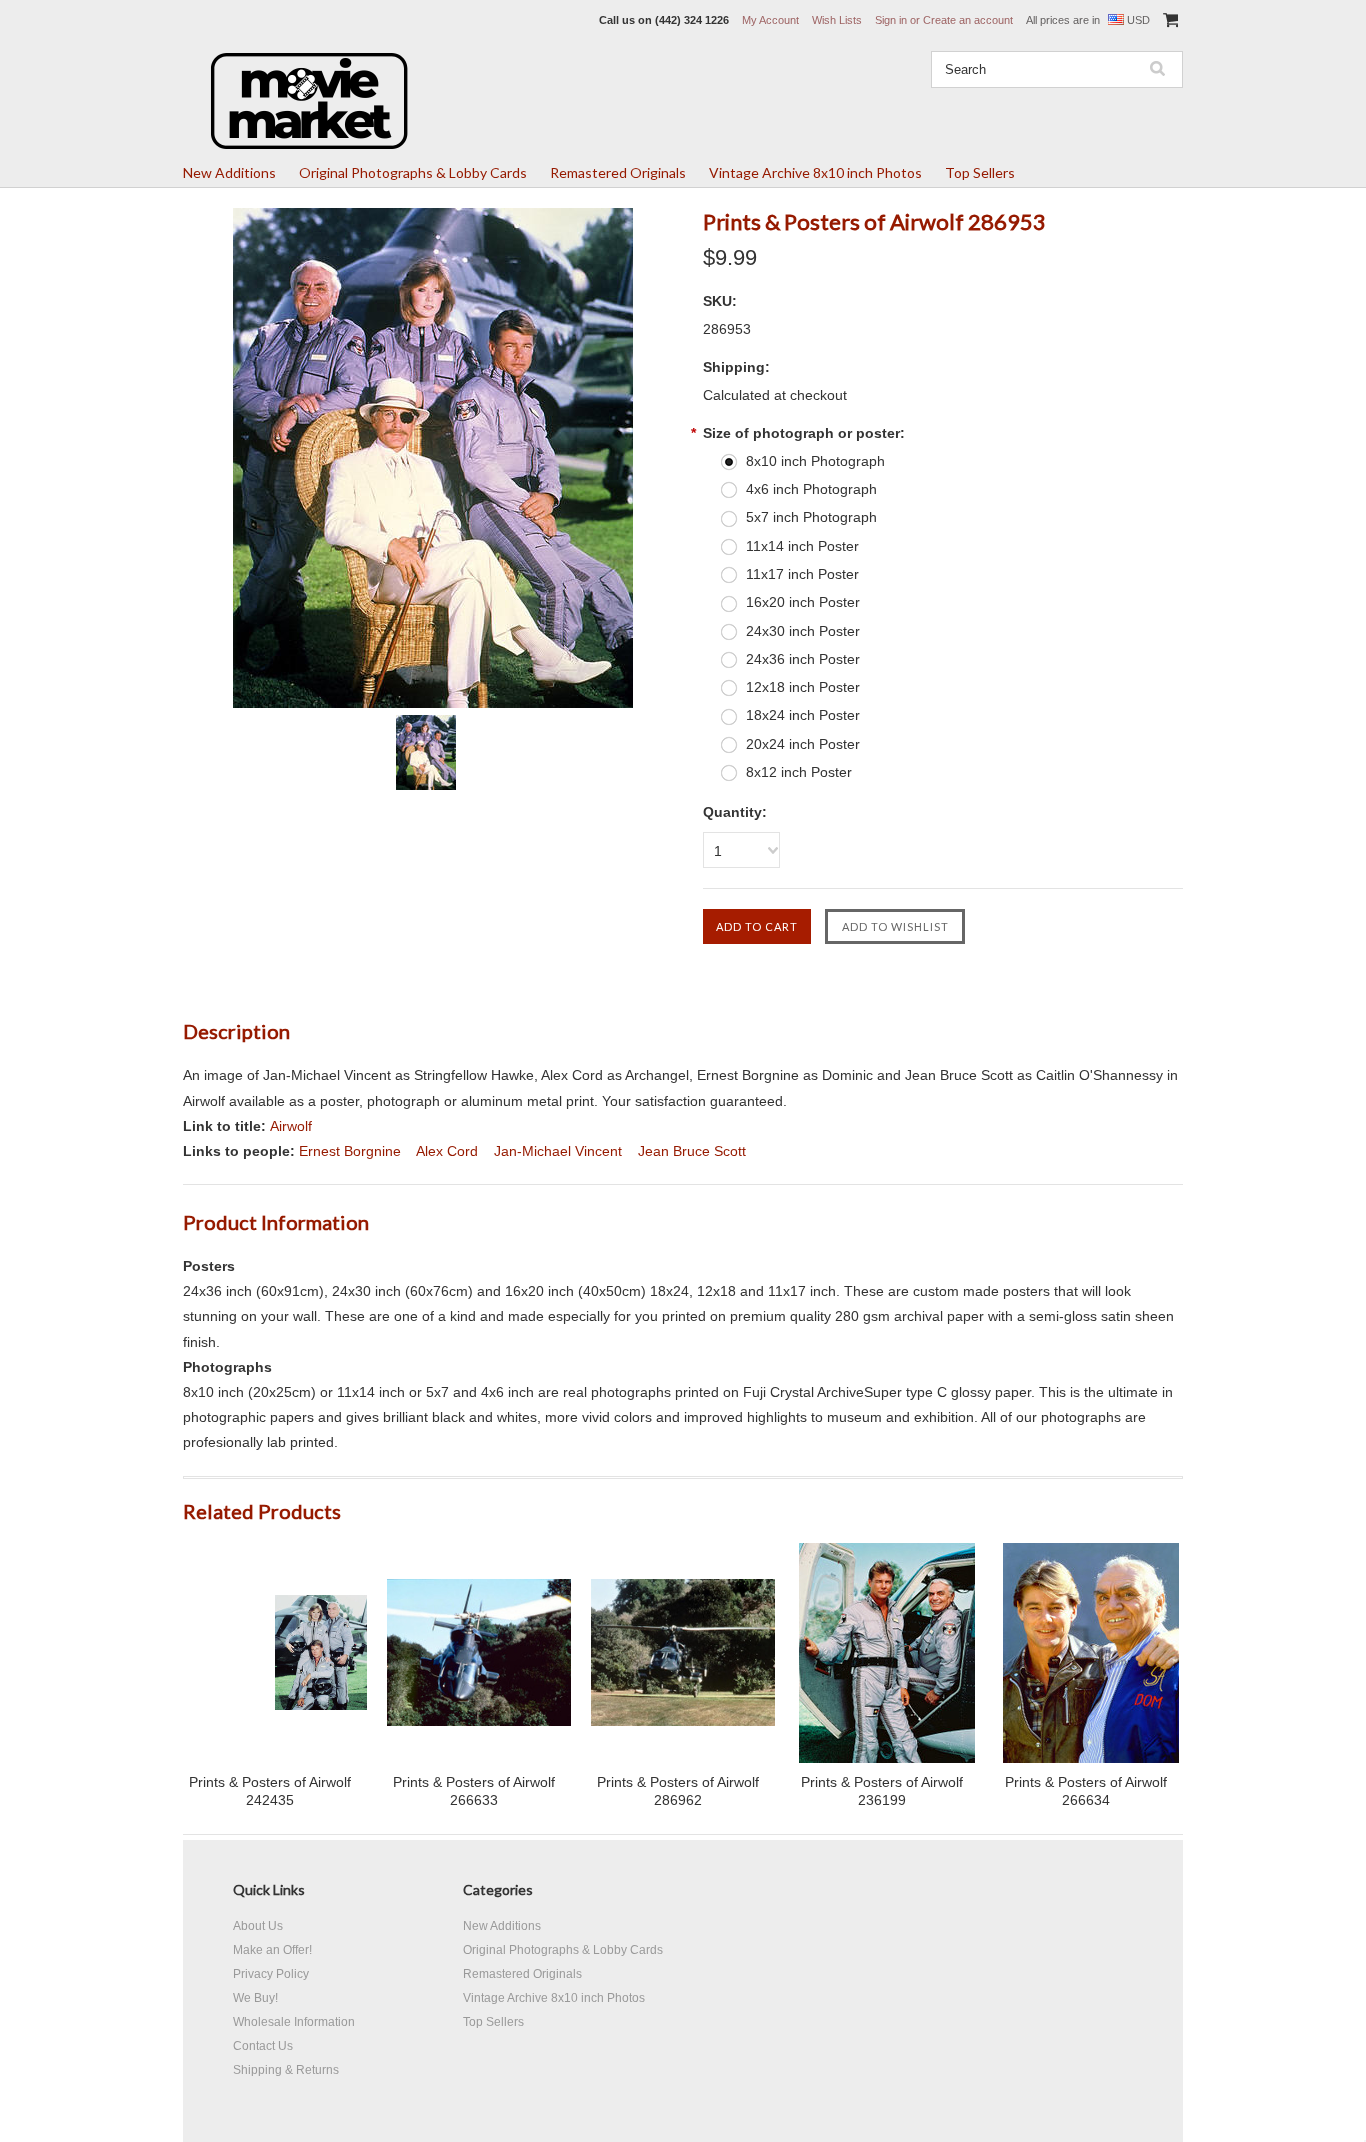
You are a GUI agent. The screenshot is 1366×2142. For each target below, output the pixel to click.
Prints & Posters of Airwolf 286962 (678, 1791)
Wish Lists (837, 20)
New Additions (229, 172)
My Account (770, 20)
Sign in (891, 20)
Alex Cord (447, 1151)
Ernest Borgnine (350, 1151)
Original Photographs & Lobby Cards (413, 172)
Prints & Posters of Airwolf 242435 (270, 1791)
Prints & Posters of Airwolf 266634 (1086, 1791)
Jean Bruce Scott (692, 1151)
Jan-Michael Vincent (558, 1151)
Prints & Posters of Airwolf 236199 (882, 1791)
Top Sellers (980, 172)
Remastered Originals (618, 172)
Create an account (968, 20)
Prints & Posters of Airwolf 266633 (474, 1791)
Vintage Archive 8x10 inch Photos (815, 172)
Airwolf (291, 1126)
